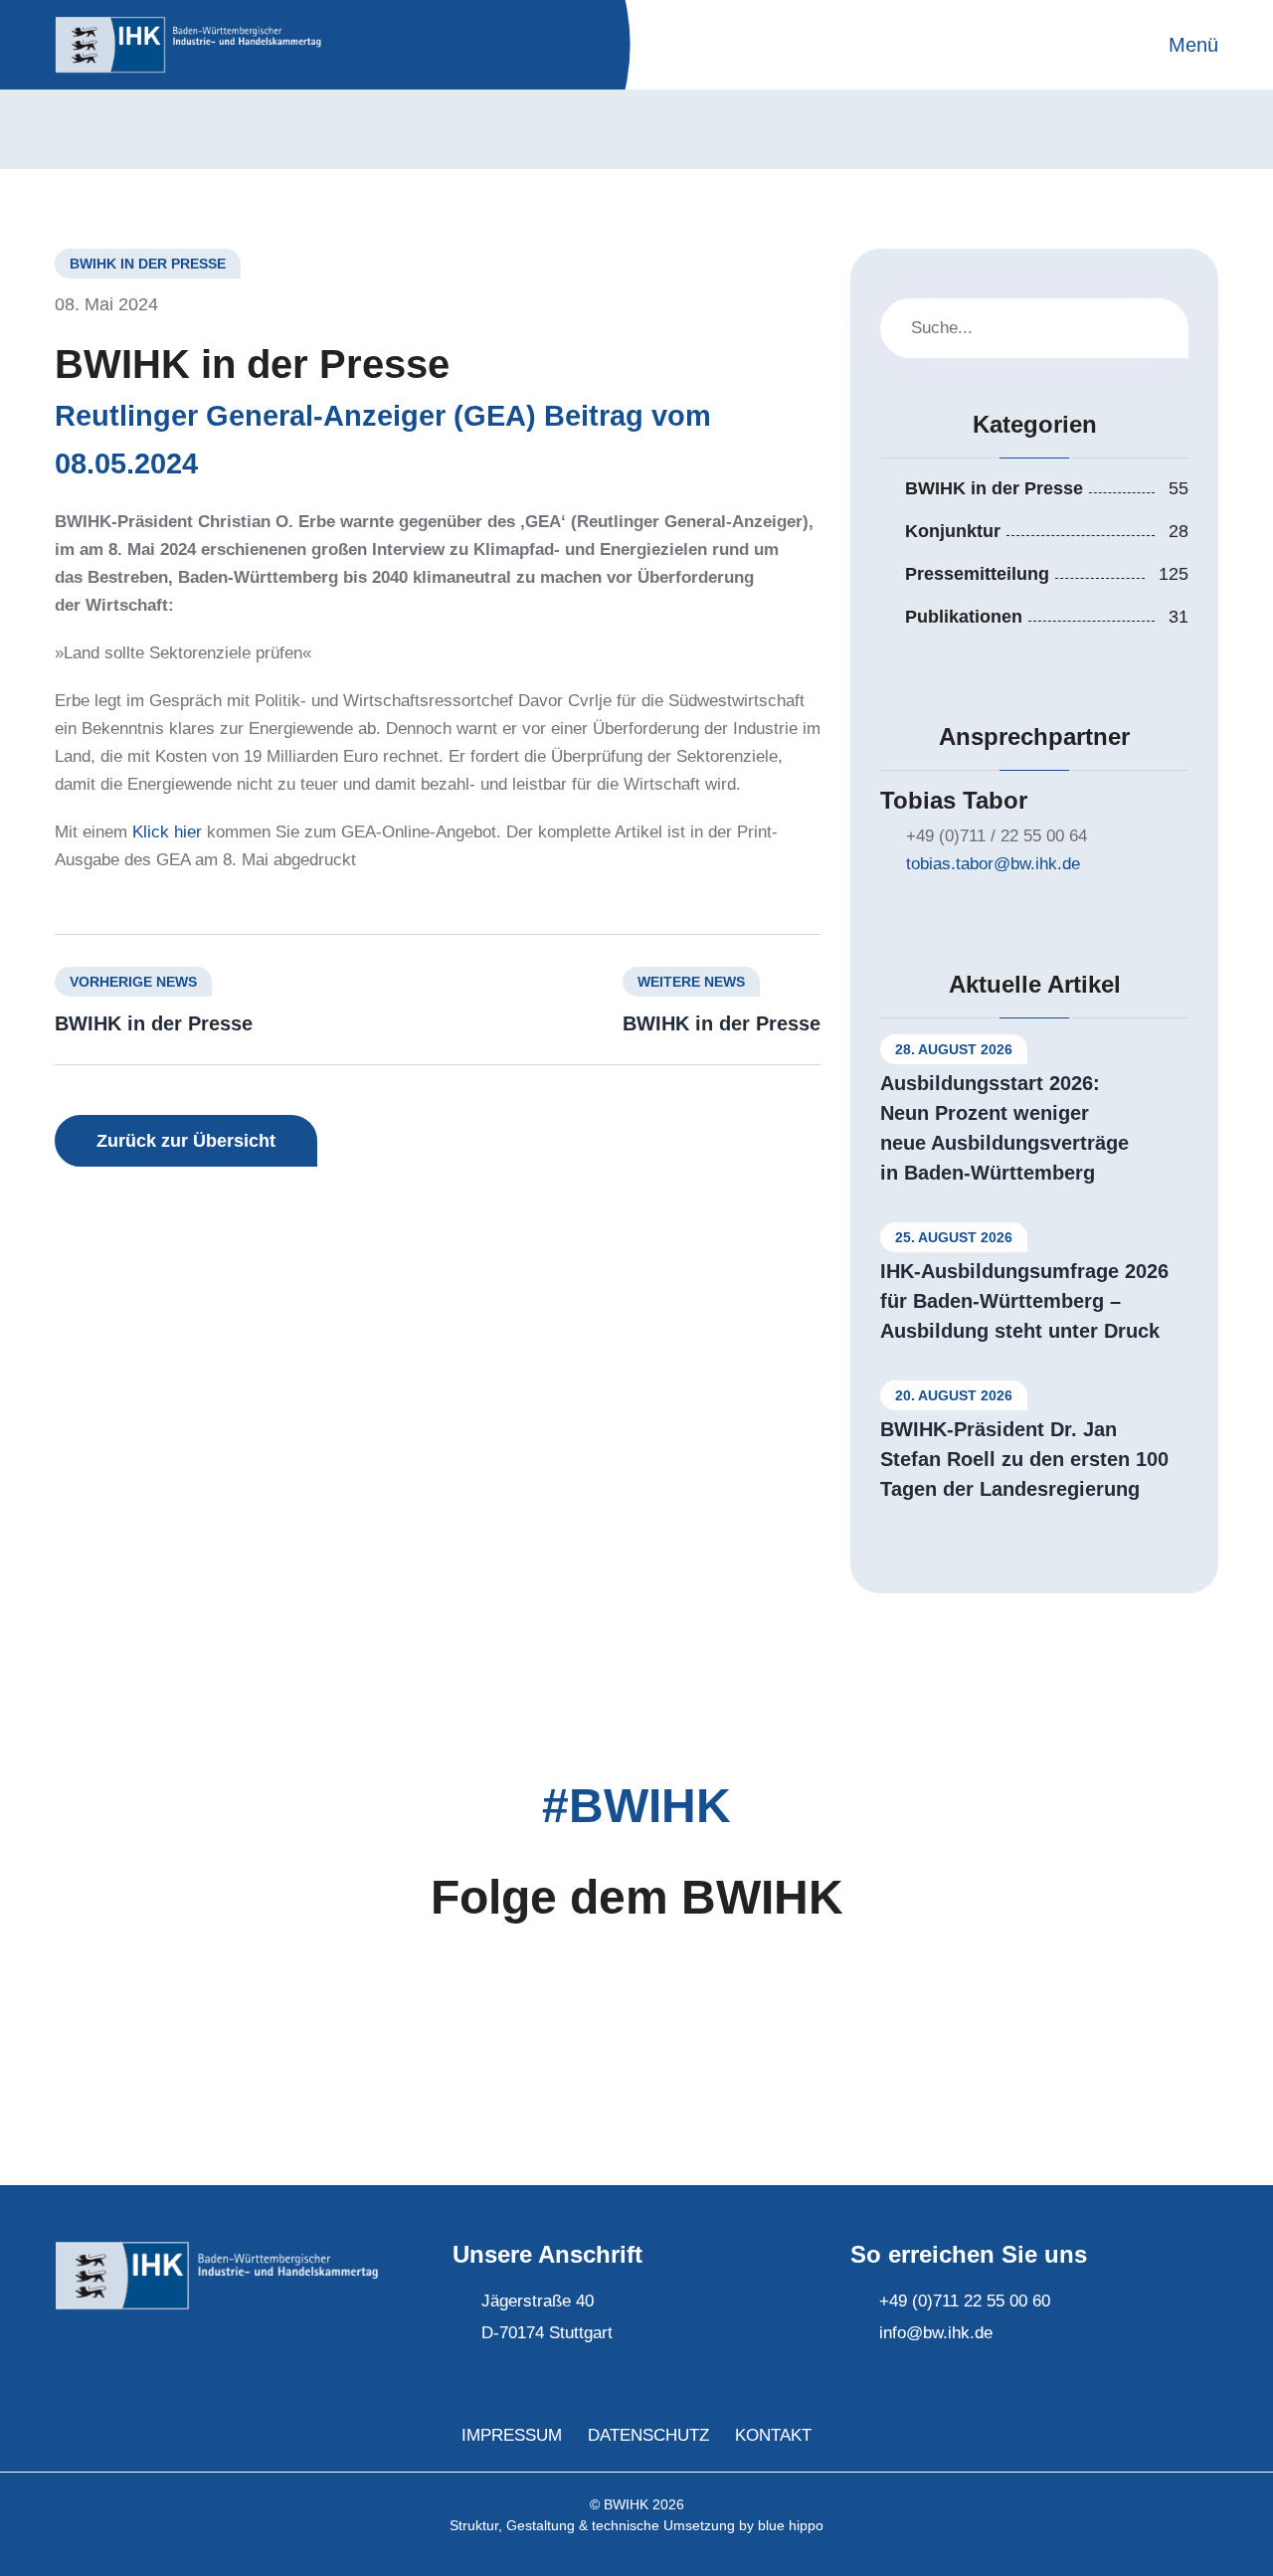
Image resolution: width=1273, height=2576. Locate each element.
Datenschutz (648, 2435)
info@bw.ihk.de (936, 2333)
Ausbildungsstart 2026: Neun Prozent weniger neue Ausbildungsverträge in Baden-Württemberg (1004, 1128)
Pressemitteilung (977, 574)
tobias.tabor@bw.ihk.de (993, 864)
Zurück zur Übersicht (186, 1141)
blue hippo (791, 2525)
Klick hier (167, 832)
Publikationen (964, 617)
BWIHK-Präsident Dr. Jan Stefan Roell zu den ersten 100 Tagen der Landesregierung (1024, 1459)
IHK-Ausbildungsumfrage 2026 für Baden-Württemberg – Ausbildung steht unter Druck (1024, 1301)
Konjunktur (953, 531)
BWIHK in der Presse (154, 1023)
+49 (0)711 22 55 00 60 (965, 2301)
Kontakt (773, 2435)
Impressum (512, 2435)
